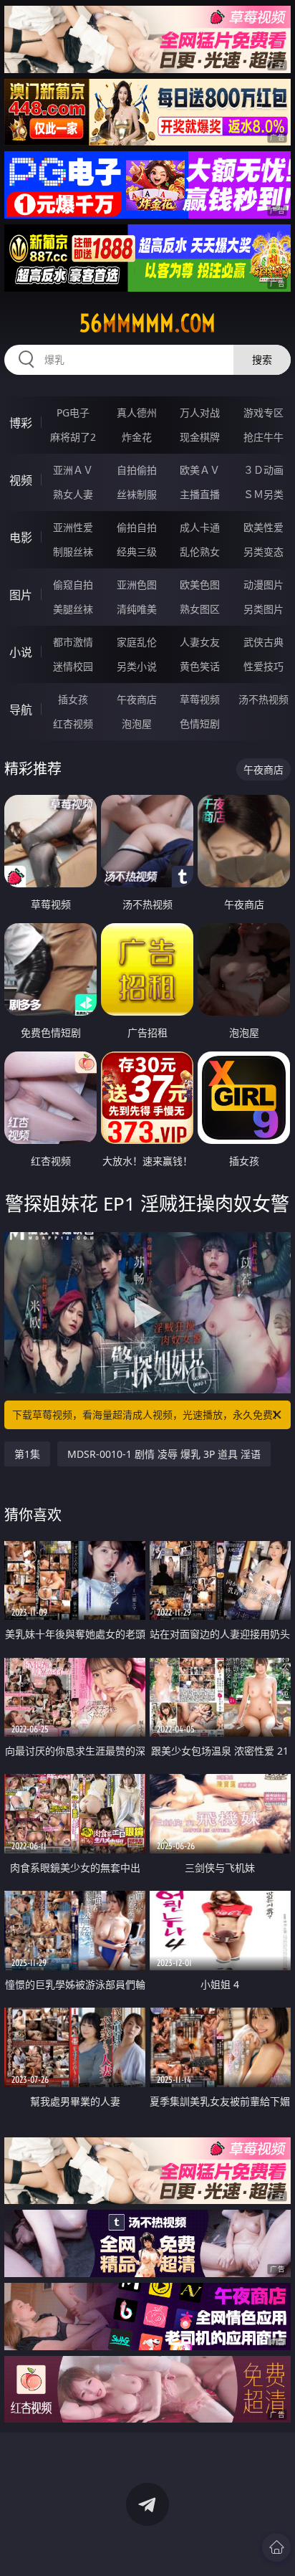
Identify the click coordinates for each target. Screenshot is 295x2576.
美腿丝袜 (73, 609)
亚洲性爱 (73, 527)
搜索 (262, 359)
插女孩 (73, 699)
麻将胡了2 (73, 437)
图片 (21, 595)
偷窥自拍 (73, 585)
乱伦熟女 (200, 552)
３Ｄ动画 (263, 470)
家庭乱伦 (137, 642)
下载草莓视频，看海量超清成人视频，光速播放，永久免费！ (147, 1415)
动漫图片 (263, 585)
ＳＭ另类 (263, 494)
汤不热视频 (263, 699)
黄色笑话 (200, 666)
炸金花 (137, 437)
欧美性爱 (263, 527)
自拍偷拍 (137, 470)
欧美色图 (200, 585)
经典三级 (137, 552)
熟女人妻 (73, 494)
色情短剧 (200, 724)
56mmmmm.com (147, 323)
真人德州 (137, 412)
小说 (21, 652)
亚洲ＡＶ (73, 470)
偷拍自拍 (137, 527)
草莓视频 (200, 699)
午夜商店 (137, 699)
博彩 (21, 423)
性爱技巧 (263, 666)
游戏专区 (263, 412)
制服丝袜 (73, 552)
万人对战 (200, 412)
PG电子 (73, 412)
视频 (21, 480)
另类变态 (263, 552)
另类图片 (263, 609)
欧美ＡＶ (200, 470)
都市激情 (73, 642)
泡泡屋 (137, 724)
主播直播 (200, 494)
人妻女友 (200, 642)
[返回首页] (276, 2547)
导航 (21, 710)
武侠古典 (263, 642)
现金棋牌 (200, 437)
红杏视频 (73, 724)
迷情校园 (73, 666)
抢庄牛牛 (263, 437)
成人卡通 (200, 527)
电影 (21, 538)
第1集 (27, 1454)
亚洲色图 (137, 585)
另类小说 (137, 666)
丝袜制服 (137, 494)
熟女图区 (200, 609)
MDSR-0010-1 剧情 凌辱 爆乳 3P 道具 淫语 (164, 1454)
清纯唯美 (137, 609)
